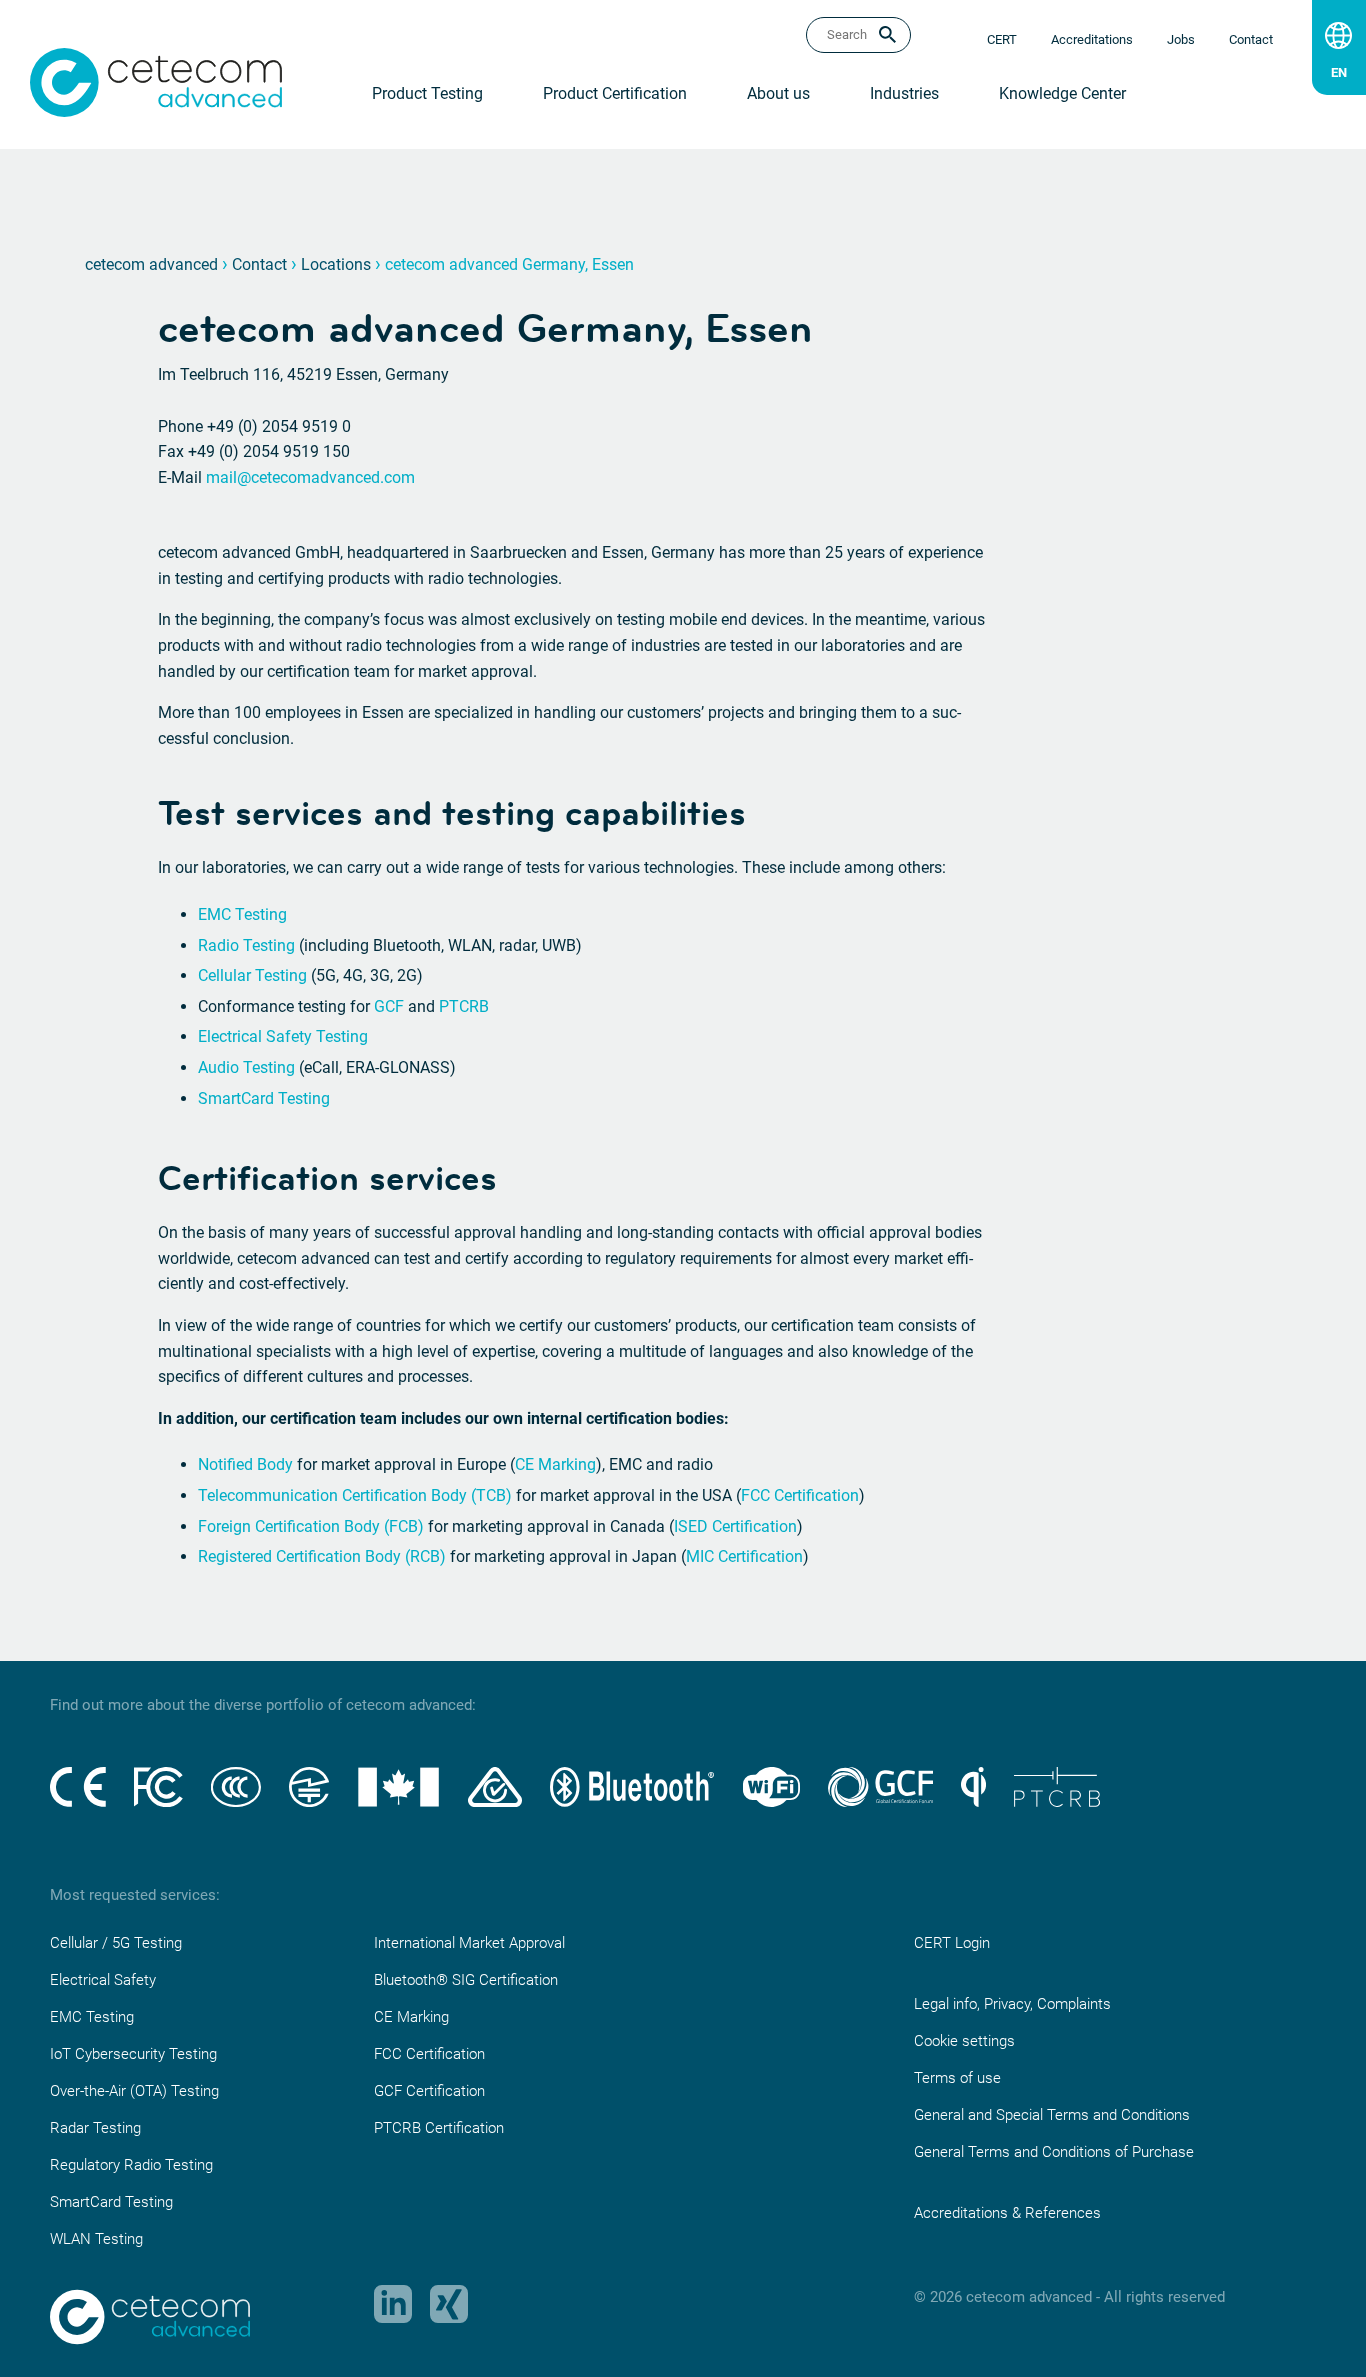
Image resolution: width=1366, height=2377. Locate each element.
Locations (336, 264)
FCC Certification (800, 1495)
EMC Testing (242, 914)
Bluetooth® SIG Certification (466, 1980)
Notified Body (245, 1464)
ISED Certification (735, 1526)
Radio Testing (246, 945)
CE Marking (555, 1464)
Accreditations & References (1007, 2213)
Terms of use (957, 2078)
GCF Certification (429, 2091)
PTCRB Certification (439, 2128)
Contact (259, 264)
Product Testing (427, 93)
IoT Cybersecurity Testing (133, 2054)
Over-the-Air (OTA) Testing (134, 2091)
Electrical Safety (103, 1980)
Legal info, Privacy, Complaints (1012, 2004)
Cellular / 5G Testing (116, 1943)
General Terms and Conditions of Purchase (1054, 2152)
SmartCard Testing (264, 1098)
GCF (389, 1006)
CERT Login (952, 1943)
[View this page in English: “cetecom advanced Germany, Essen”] (1339, 68)
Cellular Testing (252, 975)
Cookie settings (964, 2041)
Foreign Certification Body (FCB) (311, 1526)
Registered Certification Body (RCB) (322, 1556)
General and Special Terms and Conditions (1052, 2115)
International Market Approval (469, 1943)
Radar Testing (95, 2128)
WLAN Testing (96, 2239)
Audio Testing (246, 1067)
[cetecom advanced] (156, 81)
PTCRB (464, 1006)
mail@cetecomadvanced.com (310, 477)
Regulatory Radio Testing (131, 2165)
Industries (904, 93)
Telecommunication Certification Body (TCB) (355, 1495)
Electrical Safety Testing (283, 1036)
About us (778, 93)
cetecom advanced (151, 264)
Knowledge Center (1062, 93)
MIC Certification (744, 1556)
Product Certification (615, 93)
